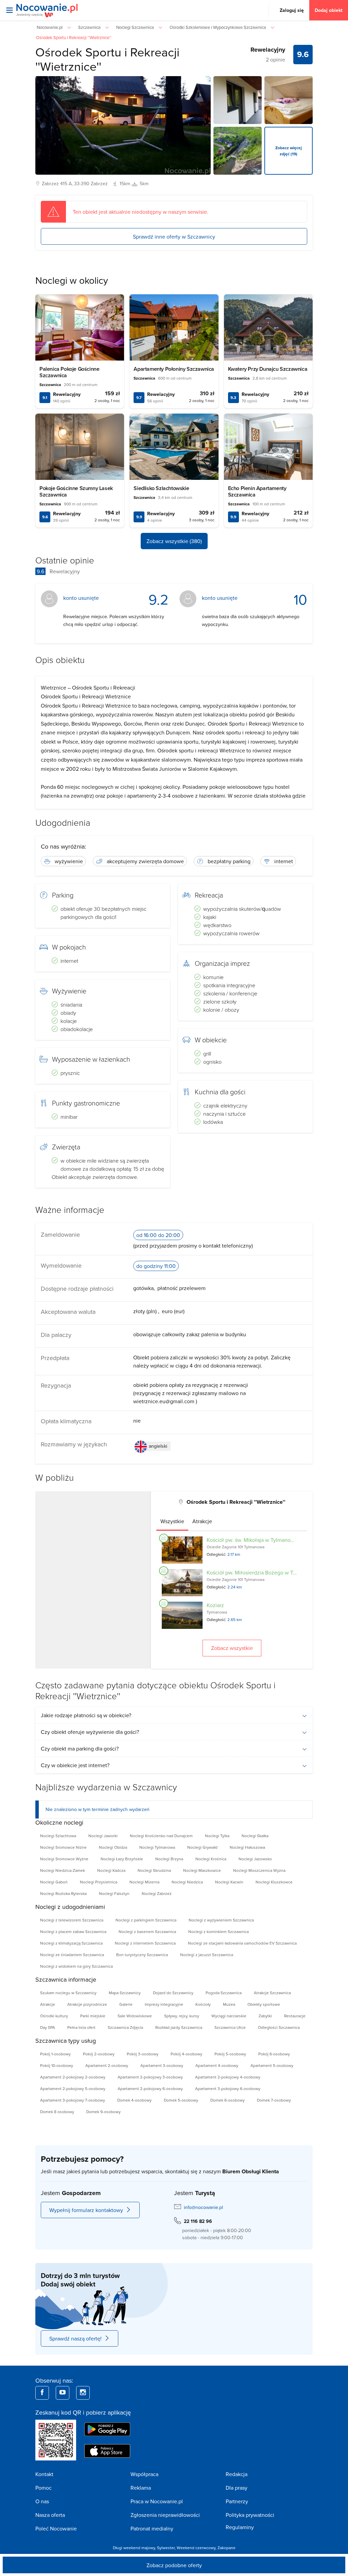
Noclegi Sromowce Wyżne (64, 1859)
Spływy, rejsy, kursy (182, 2016)
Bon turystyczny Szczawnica (142, 1955)
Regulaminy (240, 2527)
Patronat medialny (152, 2528)
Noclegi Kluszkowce (274, 1882)
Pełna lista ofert (81, 2027)
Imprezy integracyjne (164, 2004)
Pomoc (43, 2488)
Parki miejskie (93, 2016)
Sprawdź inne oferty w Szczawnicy (174, 237)
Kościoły (203, 2004)
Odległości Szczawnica (279, 2027)
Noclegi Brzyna (169, 1859)
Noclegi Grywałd (202, 1847)
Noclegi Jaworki (103, 1836)
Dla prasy (237, 2488)
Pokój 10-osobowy (57, 2065)
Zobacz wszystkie (232, 1648)
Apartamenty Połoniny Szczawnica (174, 369)
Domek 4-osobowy (134, 2100)
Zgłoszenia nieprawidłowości (165, 2515)
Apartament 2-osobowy (107, 2065)
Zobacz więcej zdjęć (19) (289, 151)
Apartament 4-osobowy (217, 2065)
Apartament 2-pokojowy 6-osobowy (150, 2088)
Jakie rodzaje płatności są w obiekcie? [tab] (86, 1715)
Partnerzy (237, 2501)
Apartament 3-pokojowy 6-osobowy (228, 2088)
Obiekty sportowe (264, 2004)
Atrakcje (48, 2004)
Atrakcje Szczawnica (272, 1993)
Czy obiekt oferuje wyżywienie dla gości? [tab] (90, 1732)
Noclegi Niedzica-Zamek (63, 1870)
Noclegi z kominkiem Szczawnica (219, 1931)
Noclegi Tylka (217, 1836)
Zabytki (265, 2016)
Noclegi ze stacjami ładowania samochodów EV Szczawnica (242, 1943)
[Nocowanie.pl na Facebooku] (42, 2393)
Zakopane (227, 2548)
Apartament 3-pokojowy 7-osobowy (73, 2100)
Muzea (229, 2004)
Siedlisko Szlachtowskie (161, 488)
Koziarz (215, 1605)
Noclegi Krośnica (211, 1859)
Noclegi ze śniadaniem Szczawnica (72, 1955)
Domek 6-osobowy (228, 2100)
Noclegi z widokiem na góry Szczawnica (76, 1966)
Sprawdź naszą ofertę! (75, 2338)
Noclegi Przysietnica (99, 1882)
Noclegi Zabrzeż (157, 1893)
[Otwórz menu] (10, 10)
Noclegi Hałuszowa (247, 1847)
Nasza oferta (50, 2515)
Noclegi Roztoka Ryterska (63, 1893)
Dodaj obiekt (329, 10)
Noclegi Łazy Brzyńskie (122, 1859)
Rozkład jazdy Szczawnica (179, 2027)
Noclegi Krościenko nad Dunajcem (161, 1836)
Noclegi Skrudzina (154, 1870)
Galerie (126, 2004)
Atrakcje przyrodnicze (87, 2004)
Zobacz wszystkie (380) (174, 541)
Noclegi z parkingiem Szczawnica (146, 1920)
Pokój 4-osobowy (186, 2054)
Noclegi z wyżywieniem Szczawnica (221, 1920)
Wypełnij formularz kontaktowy (86, 2210)
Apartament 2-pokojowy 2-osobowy (73, 2077)
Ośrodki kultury (54, 2016)
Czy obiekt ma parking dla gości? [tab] (80, 1748)
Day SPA (48, 2027)
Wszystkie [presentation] (172, 1521)
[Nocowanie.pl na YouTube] (63, 2393)
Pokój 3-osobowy (143, 2054)
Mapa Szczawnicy (125, 1993)
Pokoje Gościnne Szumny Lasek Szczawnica (76, 491)
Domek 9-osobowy (103, 2112)
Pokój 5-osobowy (230, 2054)
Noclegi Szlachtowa (58, 1836)
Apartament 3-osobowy (162, 2065)
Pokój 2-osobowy (99, 2054)
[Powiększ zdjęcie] (238, 100)
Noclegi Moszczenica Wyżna (259, 1870)
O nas (42, 2501)
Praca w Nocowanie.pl (157, 2501)
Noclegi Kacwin (229, 1882)
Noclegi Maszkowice (202, 1870)
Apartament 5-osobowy (272, 2065)
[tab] (172, 1521)
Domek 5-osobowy (181, 2100)
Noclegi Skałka (255, 1836)
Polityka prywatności (250, 2515)
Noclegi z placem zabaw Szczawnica (73, 1931)
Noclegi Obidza (113, 1847)
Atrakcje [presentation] (202, 1521)
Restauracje (295, 2016)
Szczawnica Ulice (230, 2027)
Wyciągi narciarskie (229, 2016)
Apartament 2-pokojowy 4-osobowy (228, 2077)
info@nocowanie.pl (203, 2207)
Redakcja (237, 2474)
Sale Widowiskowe (135, 2016)
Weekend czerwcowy (196, 2548)
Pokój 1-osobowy (55, 2054)
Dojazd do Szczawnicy (173, 1993)
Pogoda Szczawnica (224, 1993)
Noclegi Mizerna (144, 1882)
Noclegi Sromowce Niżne (63, 1847)
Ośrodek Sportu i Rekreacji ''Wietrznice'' (107, 59)
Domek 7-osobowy (274, 2100)
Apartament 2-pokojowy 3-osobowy (150, 2077)
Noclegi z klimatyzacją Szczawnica (71, 1943)
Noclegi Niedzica (187, 1882)
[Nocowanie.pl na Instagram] (83, 2393)
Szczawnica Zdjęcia (125, 2027)
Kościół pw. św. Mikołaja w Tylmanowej (253, 1540)
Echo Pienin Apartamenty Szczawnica (257, 491)
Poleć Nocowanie (56, 2528)
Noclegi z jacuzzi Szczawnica (207, 1955)
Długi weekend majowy (134, 2548)
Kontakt (44, 2474)
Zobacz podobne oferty (174, 2565)
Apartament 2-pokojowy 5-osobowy (73, 2088)
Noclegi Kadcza (111, 1870)
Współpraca (144, 2474)
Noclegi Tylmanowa (157, 1847)
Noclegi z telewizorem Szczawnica (72, 1920)
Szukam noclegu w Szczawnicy (68, 1993)
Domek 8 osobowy (57, 2112)
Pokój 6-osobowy (274, 2054)
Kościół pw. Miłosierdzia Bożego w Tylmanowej (263, 1572)
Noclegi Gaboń (54, 1882)
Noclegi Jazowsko (255, 1859)
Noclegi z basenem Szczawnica (147, 1931)
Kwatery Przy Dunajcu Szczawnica (268, 369)
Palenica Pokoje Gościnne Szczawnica (69, 372)
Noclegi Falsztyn (114, 1893)
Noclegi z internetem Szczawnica (145, 1943)
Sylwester (166, 2548)
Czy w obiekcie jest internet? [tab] (75, 1765)
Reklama (141, 2488)
